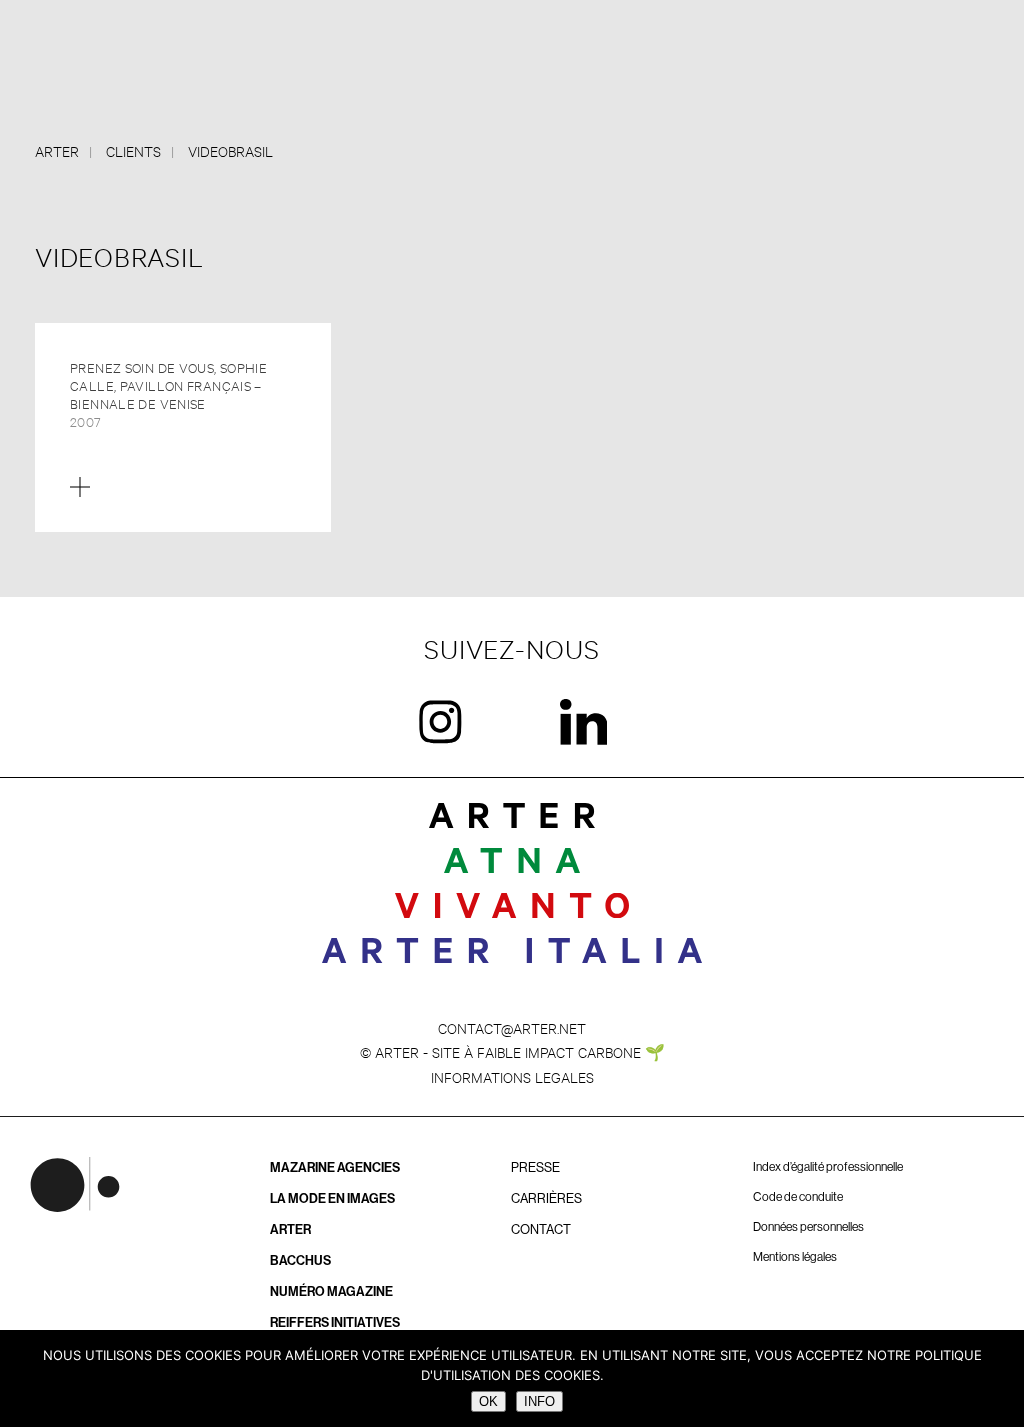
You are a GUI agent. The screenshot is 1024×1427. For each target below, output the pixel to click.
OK (488, 1401)
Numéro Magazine (331, 1291)
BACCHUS (300, 1260)
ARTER (290, 1229)
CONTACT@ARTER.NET (512, 1027)
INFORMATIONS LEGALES (512, 1076)
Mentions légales (795, 1257)
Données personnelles (808, 1227)
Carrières (546, 1198)
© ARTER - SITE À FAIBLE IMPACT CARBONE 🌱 (512, 1051)
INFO (539, 1401)
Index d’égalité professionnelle (828, 1167)
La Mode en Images (332, 1198)
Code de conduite (798, 1197)
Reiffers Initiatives (335, 1322)
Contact (541, 1229)
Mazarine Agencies (335, 1167)
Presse (535, 1167)
